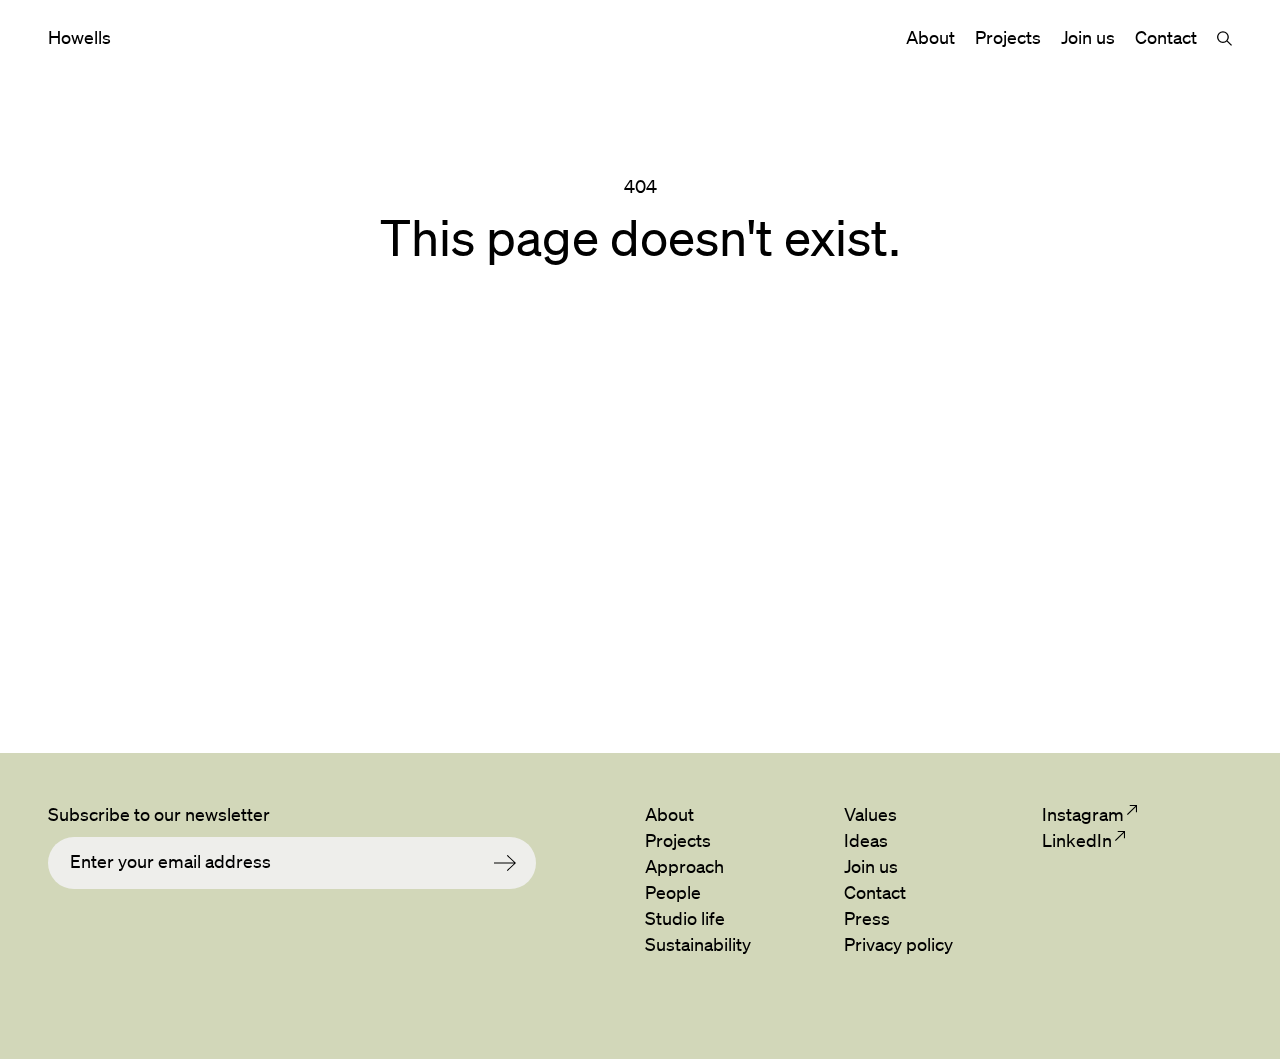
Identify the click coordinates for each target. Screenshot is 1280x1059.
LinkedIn (1076, 840)
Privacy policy (898, 944)
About (930, 37)
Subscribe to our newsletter (159, 814)
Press (867, 918)
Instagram (1082, 814)
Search (1224, 38)
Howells (79, 37)
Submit (515, 863)
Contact (1166, 37)
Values (870, 814)
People (673, 892)
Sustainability (698, 944)
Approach (684, 866)
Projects (1008, 37)
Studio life (685, 918)
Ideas (866, 840)
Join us (1088, 37)
